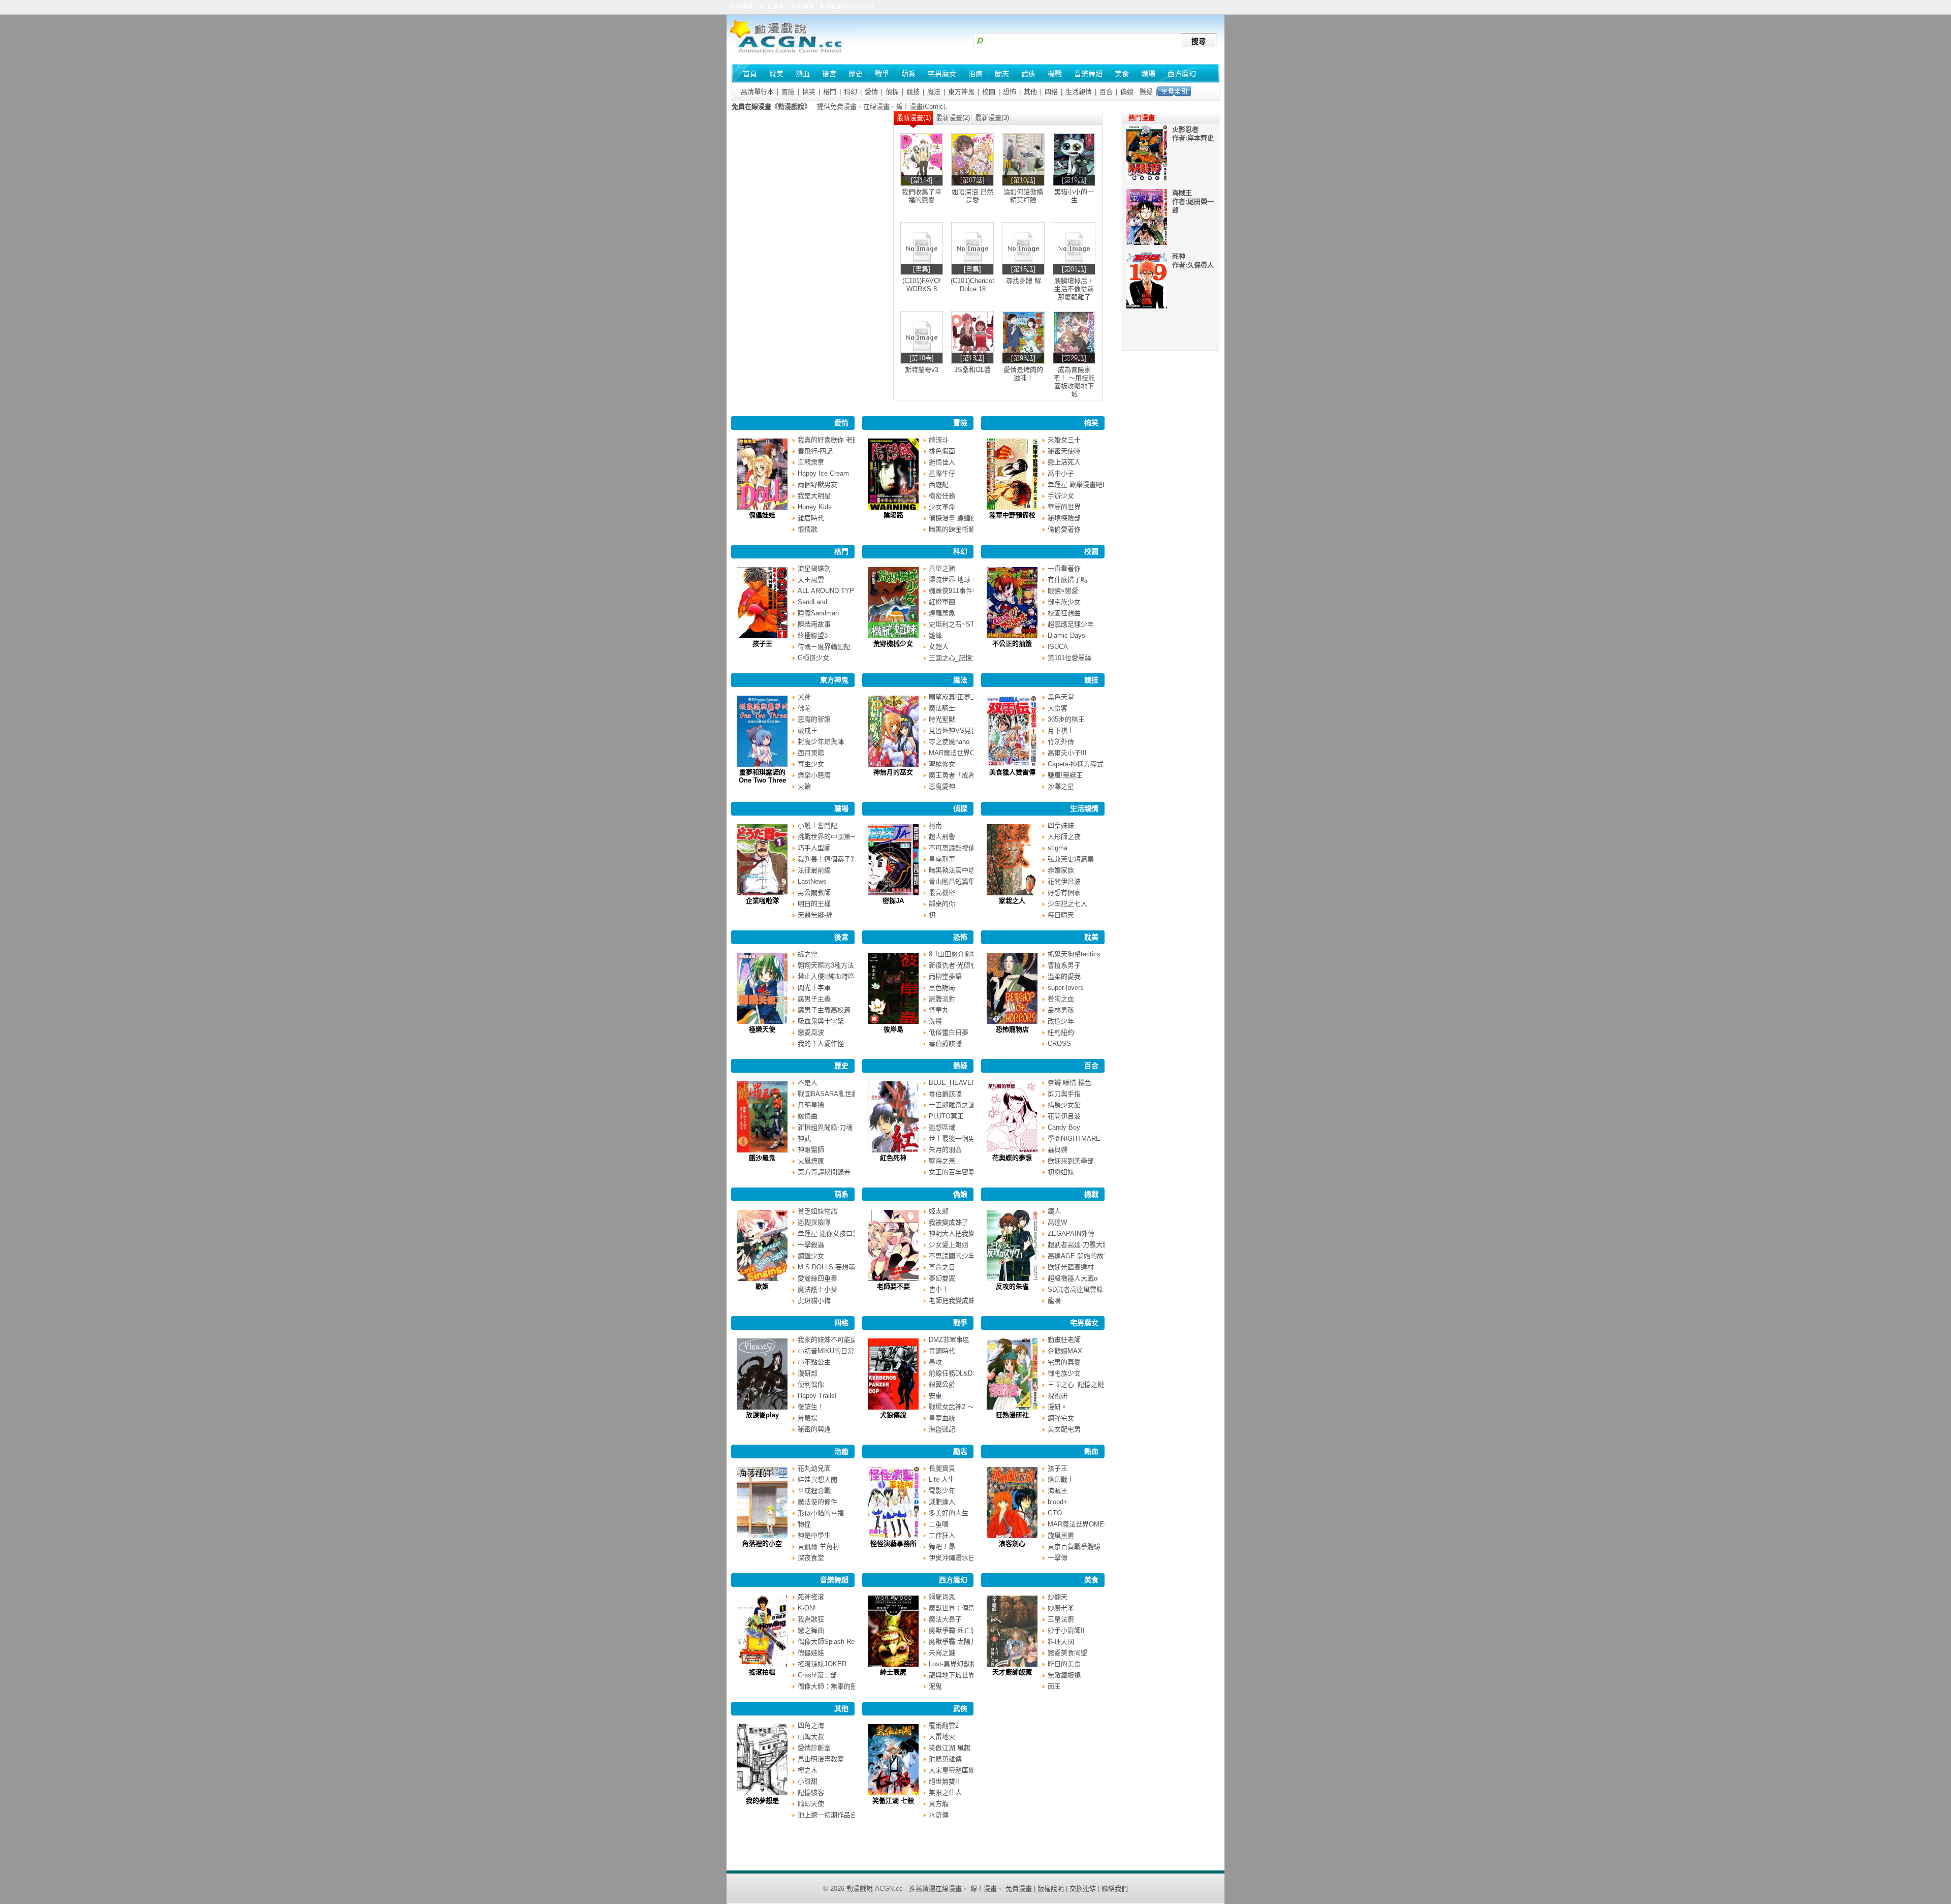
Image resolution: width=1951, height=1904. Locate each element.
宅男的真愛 (1064, 1362)
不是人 (808, 1083)
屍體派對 (942, 999)
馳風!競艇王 (1065, 775)
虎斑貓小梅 (814, 1301)
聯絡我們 (1115, 1889)
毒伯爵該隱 (945, 1043)
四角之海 (811, 1725)
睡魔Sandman (818, 613)
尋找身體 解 (1024, 281)
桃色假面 (942, 451)
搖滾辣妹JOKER (822, 1664)
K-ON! (807, 1608)
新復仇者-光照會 (953, 965)
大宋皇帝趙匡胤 (952, 1770)
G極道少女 (813, 658)
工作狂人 (942, 1535)
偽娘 (1127, 92)
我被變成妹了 (949, 1222)
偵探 (892, 92)
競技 (913, 92)
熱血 (1091, 1451)
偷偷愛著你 (1064, 529)
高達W (1057, 1222)
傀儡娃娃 (811, 1653)
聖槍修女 (942, 764)
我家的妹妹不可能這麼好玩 (837, 1340)
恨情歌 (808, 529)
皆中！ (939, 1289)
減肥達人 (942, 1502)
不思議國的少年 (952, 1256)
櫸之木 (808, 1770)
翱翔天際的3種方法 (826, 965)
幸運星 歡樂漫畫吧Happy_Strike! (1096, 485)
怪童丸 (939, 1010)
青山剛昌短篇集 (952, 881)
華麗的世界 (1064, 507)
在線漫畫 (949, 1889)
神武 (804, 1138)
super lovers (1066, 988)
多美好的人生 (949, 1513)
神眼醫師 (811, 1150)
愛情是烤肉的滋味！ (1023, 374)
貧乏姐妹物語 (817, 1211)
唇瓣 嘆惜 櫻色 (1069, 1083)
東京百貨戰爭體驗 (1074, 1547)
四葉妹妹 (1061, 825)
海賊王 (1058, 1491)
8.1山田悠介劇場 (953, 954)
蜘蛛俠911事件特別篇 (961, 591)
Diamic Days (1066, 635)
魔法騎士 (942, 708)
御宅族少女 (1064, 602)
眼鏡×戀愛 (1063, 591)
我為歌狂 (811, 1619)
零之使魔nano (949, 742)
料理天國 (1061, 1642)
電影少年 (942, 1491)
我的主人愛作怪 (821, 1043)
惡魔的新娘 (814, 719)
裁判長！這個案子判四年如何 (841, 859)
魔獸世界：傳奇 (952, 1608)
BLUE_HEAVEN (953, 1083)
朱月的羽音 (945, 1150)
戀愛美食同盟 (1067, 1653)
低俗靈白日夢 (949, 1032)
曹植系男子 (1064, 965)
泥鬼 (935, 1686)
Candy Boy (1064, 1127)
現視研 (1058, 1396)
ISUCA (1058, 647)
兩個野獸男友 (817, 485)
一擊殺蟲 (811, 1245)
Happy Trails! (817, 1396)
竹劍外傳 (1061, 742)
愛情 (871, 92)
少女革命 (942, 507)
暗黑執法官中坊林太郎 (962, 870)
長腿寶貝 (942, 1468)
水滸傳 (939, 1815)
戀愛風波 (811, 1032)
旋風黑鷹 (1061, 1535)
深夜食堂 (811, 1558)
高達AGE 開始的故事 (1079, 1256)
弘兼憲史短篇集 (1071, 859)
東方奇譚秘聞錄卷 (824, 1172)
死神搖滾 (811, 1597)
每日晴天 (1061, 915)
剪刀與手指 (1064, 1094)
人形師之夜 (1064, 837)
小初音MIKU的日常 (826, 1351)
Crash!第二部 (817, 1675)
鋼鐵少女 (811, 1256)
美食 (1091, 1580)
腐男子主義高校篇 (824, 1010)
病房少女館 (1064, 1105)
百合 (1106, 92)
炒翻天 (1058, 1597)
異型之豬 (942, 568)
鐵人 (1054, 1211)
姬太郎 (939, 1211)
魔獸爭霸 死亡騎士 (956, 1630)
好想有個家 (1064, 893)
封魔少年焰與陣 (821, 742)
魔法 (934, 92)
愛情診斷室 (814, 1748)
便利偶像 (811, 1384)
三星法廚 (1061, 1619)
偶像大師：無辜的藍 (827, 1686)
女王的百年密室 (952, 1172)
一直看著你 (1064, 568)
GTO (1055, 1513)
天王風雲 (811, 580)
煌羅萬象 (942, 613)
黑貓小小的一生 (1074, 196)
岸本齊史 (1201, 138)
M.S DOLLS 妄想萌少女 (833, 1267)
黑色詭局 (942, 988)
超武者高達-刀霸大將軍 (1082, 1245)
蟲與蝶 (1058, 1150)
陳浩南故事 (814, 624)
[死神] (1147, 306)
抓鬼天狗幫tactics (1074, 954)
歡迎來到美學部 (1071, 1161)
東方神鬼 (961, 92)
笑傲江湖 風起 (950, 1748)
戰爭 (960, 1323)
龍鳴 (1054, 1301)
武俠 (960, 1708)
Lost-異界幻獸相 (953, 1664)
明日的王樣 (814, 904)
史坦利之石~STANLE (960, 624)
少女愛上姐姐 (949, 1245)
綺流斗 (939, 440)
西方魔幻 (953, 1580)
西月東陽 (811, 753)
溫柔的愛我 (1064, 976)
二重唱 (939, 1524)
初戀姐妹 (1061, 1172)
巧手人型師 (814, 848)
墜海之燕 (942, 1161)
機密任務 (942, 496)
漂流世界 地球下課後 (959, 580)
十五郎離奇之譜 (952, 1105)
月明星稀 (811, 1105)
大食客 (1058, 708)
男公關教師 (814, 893)
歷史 (841, 1066)
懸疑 (1146, 92)
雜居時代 (811, 518)
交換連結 (1083, 1889)
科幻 (851, 92)
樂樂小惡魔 (814, 775)
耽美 (1091, 937)
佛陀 (804, 708)
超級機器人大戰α (1073, 1278)
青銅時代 (942, 1351)
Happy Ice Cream (823, 473)
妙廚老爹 (1061, 1608)
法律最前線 (814, 870)
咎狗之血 (1061, 999)
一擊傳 (1058, 1558)
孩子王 (1058, 1468)
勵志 (960, 1451)
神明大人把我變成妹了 (962, 1234)
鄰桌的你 (942, 904)
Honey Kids (815, 507)
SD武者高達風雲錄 (1075, 1289)
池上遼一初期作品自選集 (834, 1815)
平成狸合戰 (814, 1491)
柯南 (935, 825)
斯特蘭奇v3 (922, 370)
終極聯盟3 (813, 635)
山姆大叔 (811, 1737)
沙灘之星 (1061, 786)
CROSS (1059, 1043)
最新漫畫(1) (914, 118)
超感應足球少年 (1071, 624)
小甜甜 (808, 1781)
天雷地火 (942, 1737)
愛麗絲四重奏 (817, 1278)
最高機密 (942, 893)
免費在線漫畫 (751, 106)
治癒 (841, 1451)
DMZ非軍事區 (949, 1340)
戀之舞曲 (811, 1630)
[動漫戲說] (790, 54)
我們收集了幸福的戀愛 (922, 196)
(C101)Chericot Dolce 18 (972, 285)
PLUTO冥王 (946, 1116)
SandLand (812, 602)
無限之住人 (945, 1792)
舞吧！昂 (942, 1547)
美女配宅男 (1064, 1429)
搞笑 (809, 92)
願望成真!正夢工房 (956, 697)
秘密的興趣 (814, 1429)
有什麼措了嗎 (1067, 580)
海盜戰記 (942, 1429)
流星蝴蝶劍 (814, 568)
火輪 (804, 786)
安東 (935, 1396)
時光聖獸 (942, 719)
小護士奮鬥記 (817, 825)
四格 (1051, 92)
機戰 (1091, 1194)
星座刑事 (942, 859)
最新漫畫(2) (953, 118)
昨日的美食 (1064, 1664)
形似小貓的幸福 (821, 1513)
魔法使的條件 (817, 1502)
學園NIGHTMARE (1074, 1138)
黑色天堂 (1061, 697)
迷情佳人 (942, 462)
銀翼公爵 (942, 1384)
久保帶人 (1201, 265)
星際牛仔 (942, 473)
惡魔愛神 (942, 786)
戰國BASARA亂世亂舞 (831, 1094)
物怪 (804, 1524)
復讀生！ (811, 1407)
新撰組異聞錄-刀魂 (825, 1127)
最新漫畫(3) (992, 118)
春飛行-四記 (815, 451)
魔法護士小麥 (817, 1289)
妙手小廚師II (1066, 1630)
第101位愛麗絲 (1069, 658)
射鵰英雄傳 (945, 1759)
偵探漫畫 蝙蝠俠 (953, 518)
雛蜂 (935, 635)
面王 (1054, 1686)
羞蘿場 (808, 1418)
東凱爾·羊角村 (819, 1547)
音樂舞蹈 (834, 1580)
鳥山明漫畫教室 (821, 1759)
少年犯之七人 (1067, 904)
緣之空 (808, 954)
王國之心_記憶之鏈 (957, 658)
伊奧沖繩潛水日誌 (955, 1558)
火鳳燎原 (811, 1161)
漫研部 (808, 1373)
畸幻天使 (811, 1804)
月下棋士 (1061, 730)
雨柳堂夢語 (945, 976)
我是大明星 (814, 496)
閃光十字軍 (814, 988)
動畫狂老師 (1064, 1340)
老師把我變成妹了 (955, 1301)
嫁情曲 (808, 1116)
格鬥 (830, 92)
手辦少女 (1061, 496)
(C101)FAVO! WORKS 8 (922, 285)
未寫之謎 (942, 1653)
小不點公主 (814, 1362)
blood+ (1058, 1502)
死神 (1179, 256)
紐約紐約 (1061, 1032)
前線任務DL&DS (953, 1373)
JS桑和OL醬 (972, 370)
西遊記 (939, 485)
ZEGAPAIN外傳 (1071, 1234)
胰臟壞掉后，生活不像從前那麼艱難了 (1074, 289)
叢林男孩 (1061, 1010)
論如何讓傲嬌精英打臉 (1023, 196)
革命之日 (942, 1267)
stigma (1058, 848)
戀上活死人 (1064, 462)
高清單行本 (757, 92)
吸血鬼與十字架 (821, 1021)
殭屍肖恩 (942, 1597)
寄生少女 (811, 764)
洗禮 (935, 1021)
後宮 (841, 937)
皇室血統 (942, 1418)
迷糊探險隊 (814, 1222)
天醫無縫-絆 (815, 915)
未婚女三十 (1064, 440)
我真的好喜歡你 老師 (828, 440)
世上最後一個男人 (955, 1138)
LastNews (812, 881)
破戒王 (808, 730)
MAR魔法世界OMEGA (962, 753)
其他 (1030, 92)
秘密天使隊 (1064, 451)
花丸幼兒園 (814, 1468)
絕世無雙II (944, 1781)
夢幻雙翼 (942, 1278)
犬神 (804, 697)
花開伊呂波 (1064, 881)
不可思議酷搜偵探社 (958, 848)
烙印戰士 (1061, 1479)
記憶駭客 (811, 1792)
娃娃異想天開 (817, 1479)
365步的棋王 (1066, 719)
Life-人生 (942, 1479)
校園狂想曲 (1064, 613)
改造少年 (1061, 1021)
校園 (989, 92)
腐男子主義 (814, 999)
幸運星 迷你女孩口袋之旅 (835, 1234)
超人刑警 (942, 837)
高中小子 (1061, 473)
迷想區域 (942, 1127)
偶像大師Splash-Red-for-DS (838, 1642)
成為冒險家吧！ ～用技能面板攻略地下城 (1074, 382)
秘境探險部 (1064, 518)
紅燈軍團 (942, 602)
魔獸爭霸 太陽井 (953, 1642)
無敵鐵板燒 (1064, 1675)
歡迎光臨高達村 (1071, 1267)
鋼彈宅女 (1061, 1418)
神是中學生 (814, 1535)
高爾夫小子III (1067, 753)
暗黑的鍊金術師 (952, 529)
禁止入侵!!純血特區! (827, 976)
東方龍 (939, 1804)
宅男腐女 (1084, 1323)
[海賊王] (1147, 243)
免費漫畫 (1019, 1889)
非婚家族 (1061, 870)
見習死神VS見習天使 (960, 730)
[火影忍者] (1147, 179)
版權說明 (1051, 1889)
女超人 (939, 647)
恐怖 (1010, 92)
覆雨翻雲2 (944, 1725)
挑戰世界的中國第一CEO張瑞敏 (844, 837)
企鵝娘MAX (1065, 1351)
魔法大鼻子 (945, 1619)
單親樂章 (811, 462)
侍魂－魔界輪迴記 (824, 647)
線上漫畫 (984, 1889)
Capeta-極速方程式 (1076, 764)
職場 (841, 808)
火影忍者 (1185, 129)
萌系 (841, 1194)
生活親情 (1079, 92)
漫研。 (1058, 1407)
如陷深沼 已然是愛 (972, 196)
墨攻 (935, 1362)
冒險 (788, 92)
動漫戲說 (860, 1889)
